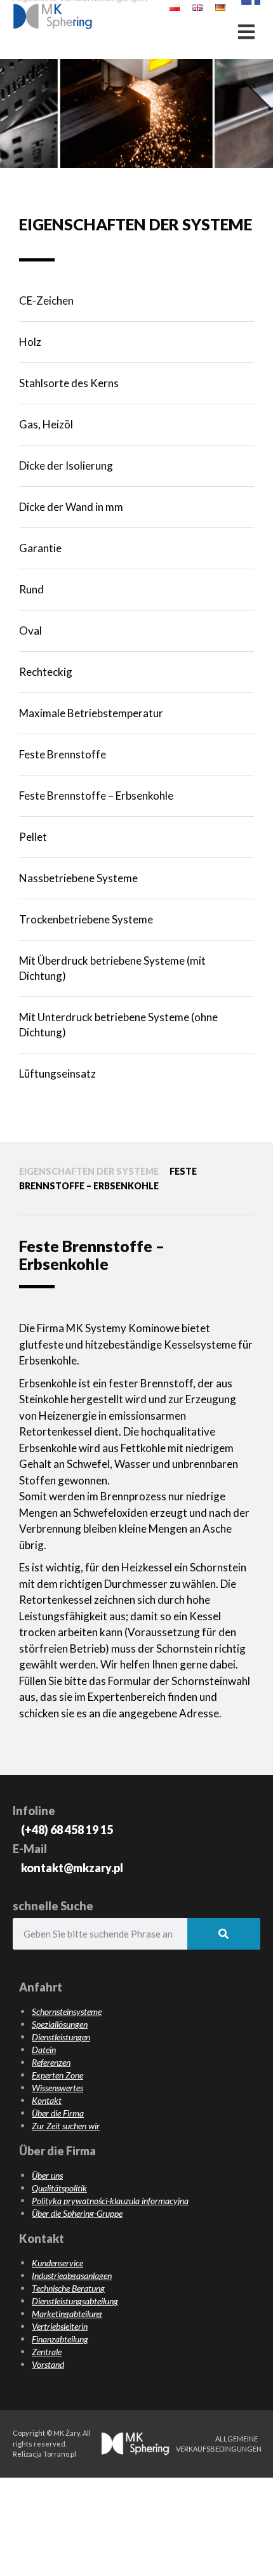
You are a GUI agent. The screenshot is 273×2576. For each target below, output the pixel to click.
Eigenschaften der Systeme (89, 1171)
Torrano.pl (60, 2454)
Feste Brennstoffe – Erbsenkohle (96, 796)
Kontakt (47, 2100)
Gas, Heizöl (46, 424)
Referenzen (51, 2062)
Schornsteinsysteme (67, 2011)
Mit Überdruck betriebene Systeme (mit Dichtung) (112, 968)
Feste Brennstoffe (63, 754)
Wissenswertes (57, 2088)
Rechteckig (46, 672)
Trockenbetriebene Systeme (86, 919)
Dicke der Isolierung (66, 466)
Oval (30, 631)
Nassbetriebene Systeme (78, 878)
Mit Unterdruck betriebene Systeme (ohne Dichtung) (118, 1025)
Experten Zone (57, 2075)
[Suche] (224, 1934)
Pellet (33, 837)
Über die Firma (58, 2113)
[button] (246, 32)
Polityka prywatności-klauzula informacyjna (110, 2201)
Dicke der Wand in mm (71, 507)
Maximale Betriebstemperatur (91, 713)
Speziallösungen (60, 2024)
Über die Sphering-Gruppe (77, 2213)
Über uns (47, 2175)
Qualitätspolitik (59, 2188)
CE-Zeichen (46, 301)
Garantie (40, 548)
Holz (30, 342)
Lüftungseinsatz (57, 1073)
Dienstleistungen (61, 2037)
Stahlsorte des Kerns (69, 383)
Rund (31, 589)
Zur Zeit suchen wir (66, 2126)
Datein (44, 2050)
